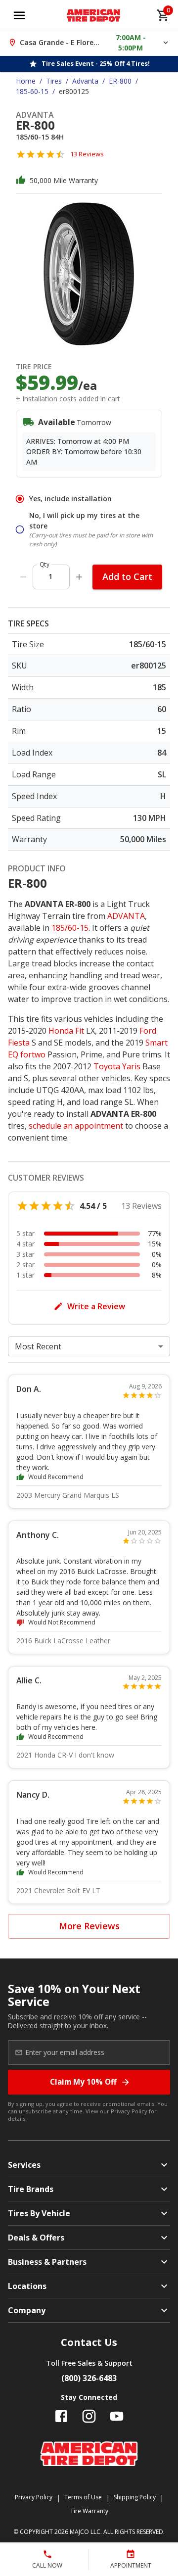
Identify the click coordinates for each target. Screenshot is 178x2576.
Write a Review (96, 1306)
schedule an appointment (76, 1126)
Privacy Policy (129, 2111)
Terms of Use (83, 2497)
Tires (54, 81)
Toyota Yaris (117, 1066)
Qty (44, 564)
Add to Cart (127, 576)
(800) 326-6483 (89, 2378)
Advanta (85, 81)
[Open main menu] (19, 15)
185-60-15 (32, 91)
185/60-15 (70, 928)
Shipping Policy (135, 2497)
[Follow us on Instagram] (89, 2416)
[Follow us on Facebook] (61, 2416)
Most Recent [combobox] (38, 1346)
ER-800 (120, 81)
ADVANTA (126, 916)
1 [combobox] (50, 576)
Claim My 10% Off (83, 2082)
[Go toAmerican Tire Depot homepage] (94, 15)
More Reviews (89, 1926)
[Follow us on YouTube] (117, 2416)
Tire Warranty (89, 2511)
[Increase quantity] (79, 577)
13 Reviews (87, 154)
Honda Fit (66, 1031)
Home (26, 81)
